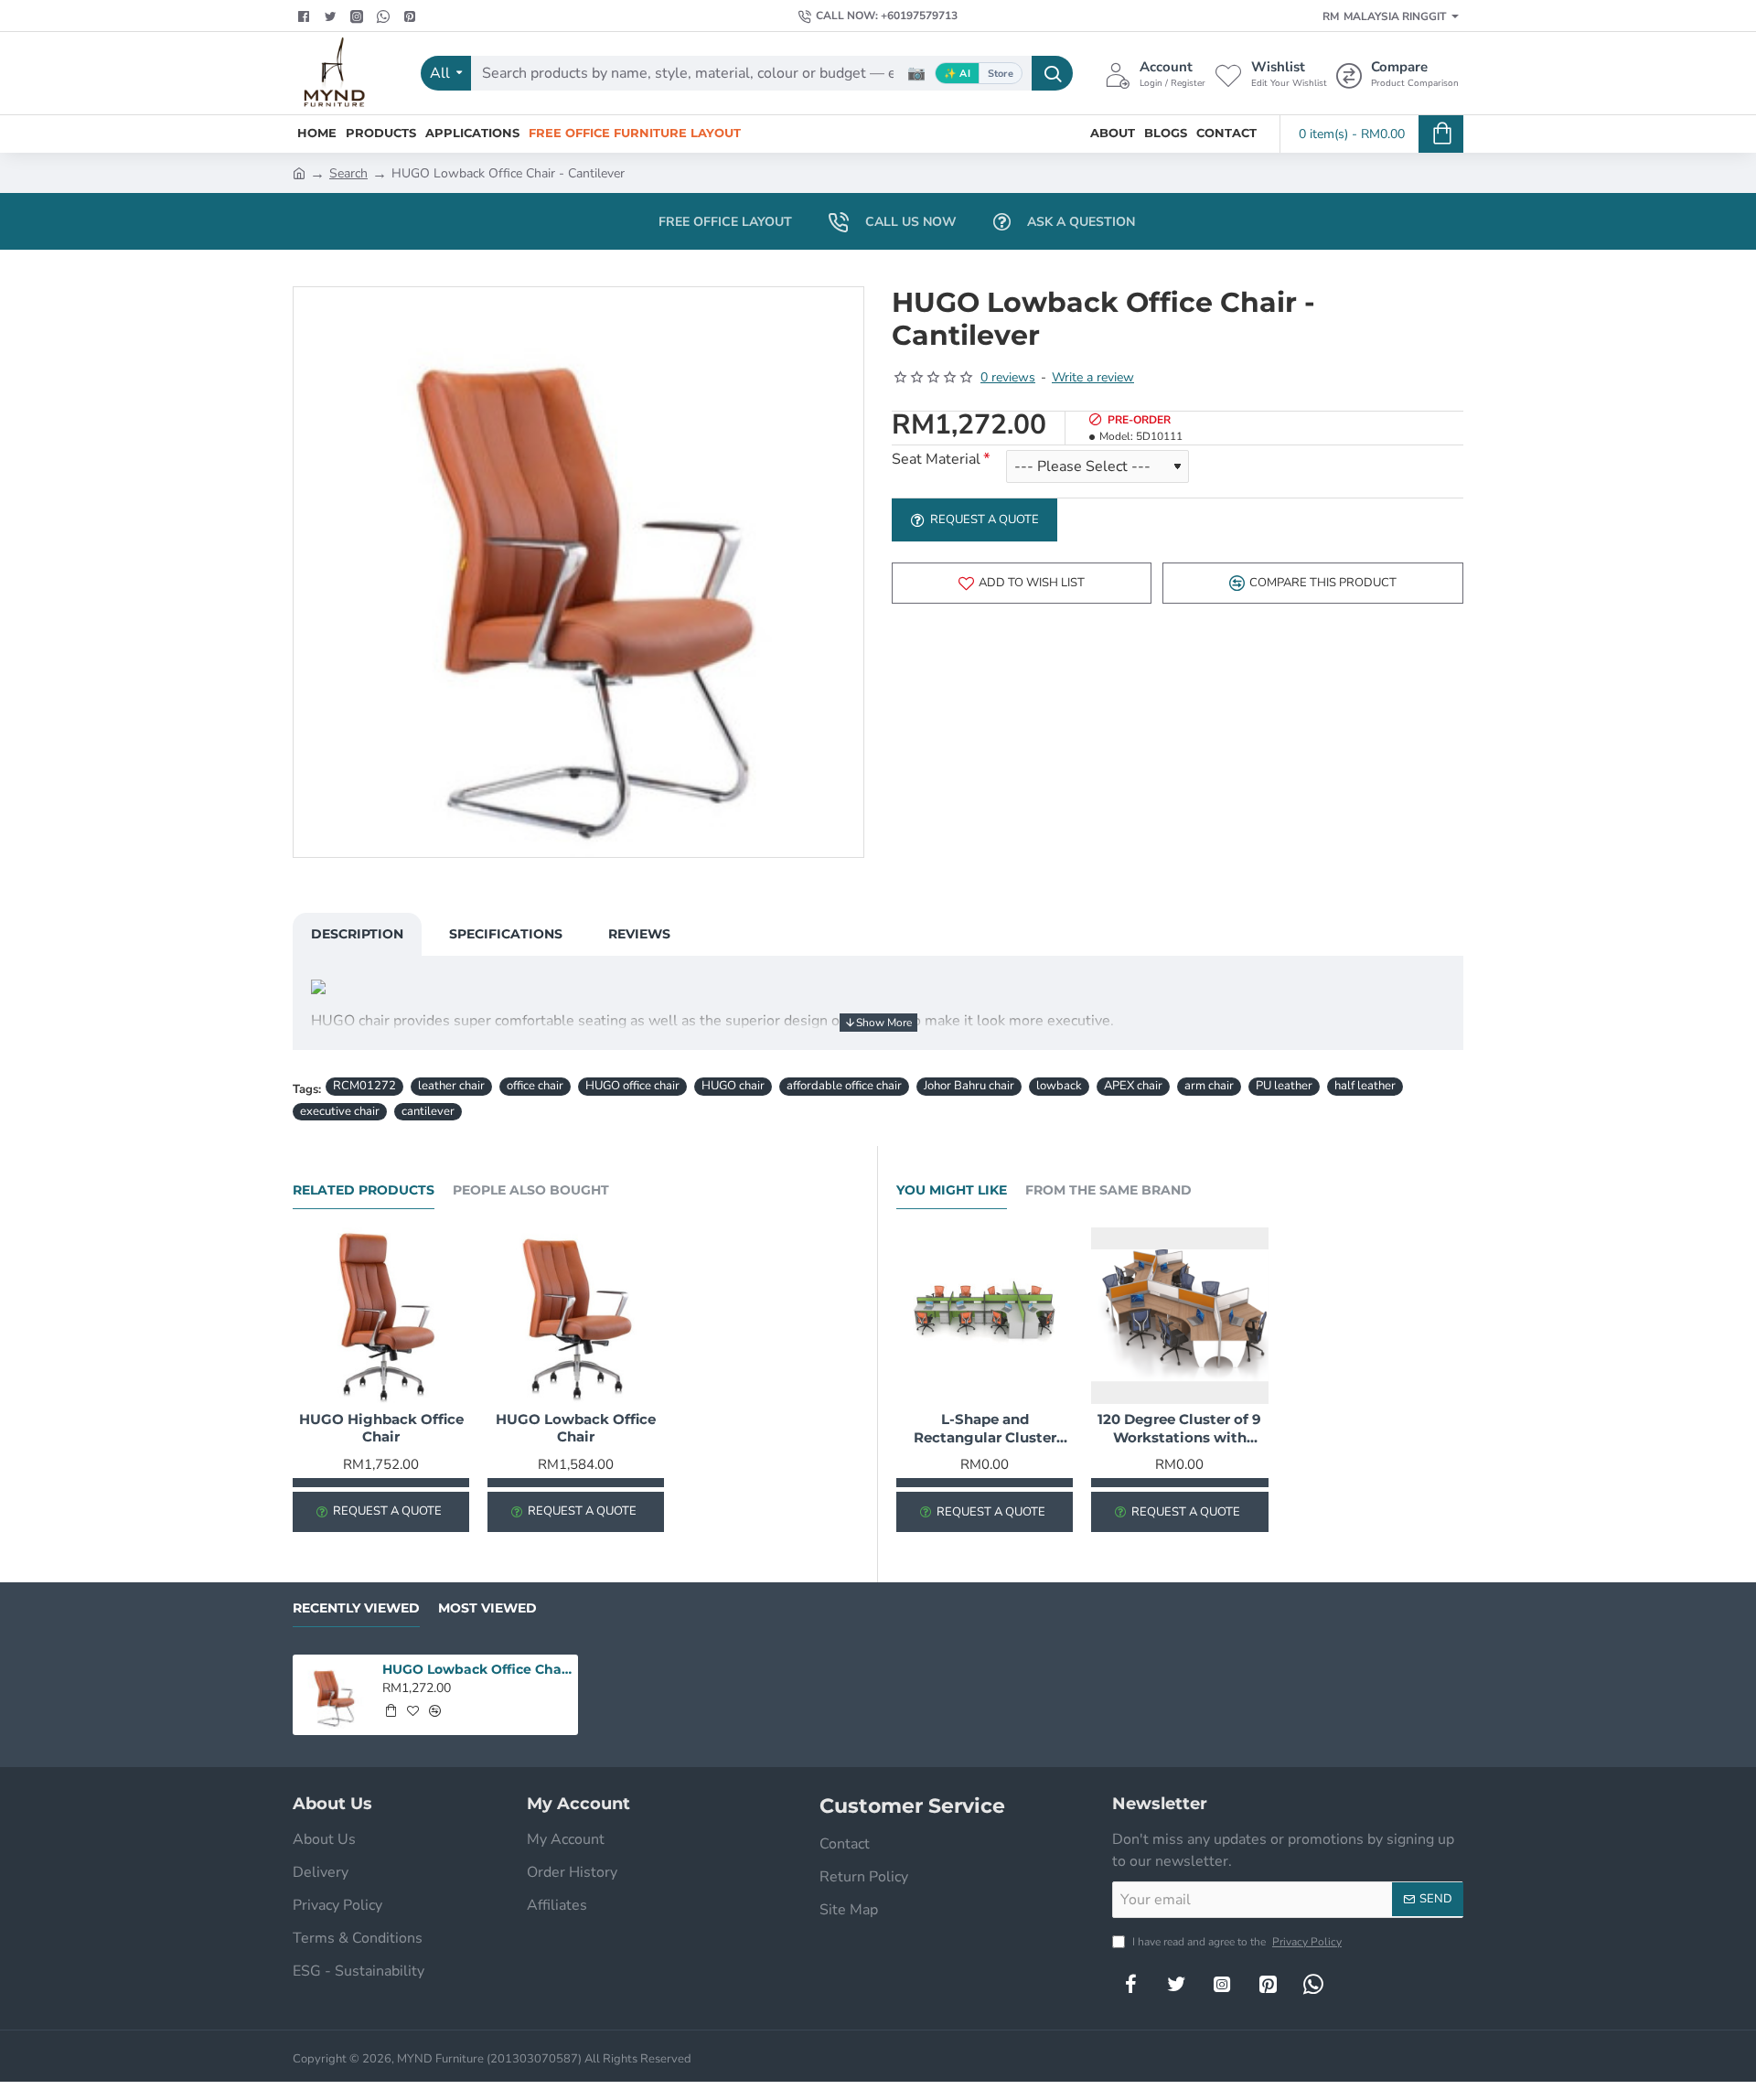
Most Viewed (487, 1608)
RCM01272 (364, 1086)
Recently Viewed (356, 1608)
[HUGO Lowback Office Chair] (576, 1316)
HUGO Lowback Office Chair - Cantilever (477, 1669)
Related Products (364, 1190)
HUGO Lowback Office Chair (576, 1428)
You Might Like (952, 1190)
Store (1001, 74)
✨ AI (957, 74)
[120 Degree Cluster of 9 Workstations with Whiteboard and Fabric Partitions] (1179, 1316)
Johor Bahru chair (969, 1086)
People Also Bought (531, 1190)
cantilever (428, 1111)
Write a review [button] (1093, 377)
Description (357, 934)
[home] (299, 172)
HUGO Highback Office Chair (381, 1428)
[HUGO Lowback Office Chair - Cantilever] (333, 1695)
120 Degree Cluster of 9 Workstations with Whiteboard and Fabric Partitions (1179, 1429)
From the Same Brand (1108, 1190)
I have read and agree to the (1236, 1942)
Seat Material (936, 460)
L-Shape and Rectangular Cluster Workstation (985, 1429)
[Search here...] (1052, 73)
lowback (1059, 1086)
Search (348, 173)
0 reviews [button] (1008, 377)
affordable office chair (844, 1086)
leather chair (451, 1086)
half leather (1365, 1086)
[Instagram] (1222, 1984)
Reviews (639, 934)
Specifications (506, 934)
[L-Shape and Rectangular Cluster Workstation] (985, 1316)
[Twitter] (332, 16)
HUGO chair (733, 1086)
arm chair (1209, 1086)
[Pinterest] (412, 16)
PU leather (1284, 1086)
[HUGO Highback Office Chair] (381, 1316)
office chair (535, 1086)
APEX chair (1133, 1086)
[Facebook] (306, 16)
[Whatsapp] (385, 16)
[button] (1022, 583)
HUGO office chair (632, 1086)
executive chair (340, 1111)
